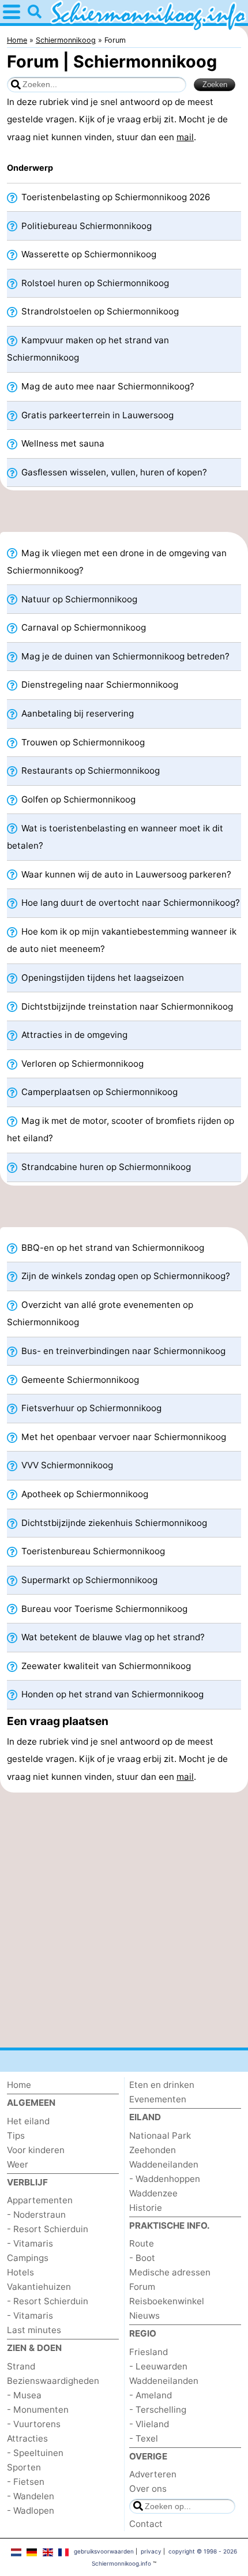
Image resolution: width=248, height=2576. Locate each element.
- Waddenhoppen (165, 2179)
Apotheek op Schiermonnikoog (84, 1494)
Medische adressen (170, 2272)
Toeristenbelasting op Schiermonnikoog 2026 (114, 197)
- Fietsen (26, 2482)
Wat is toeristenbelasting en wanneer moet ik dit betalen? (115, 837)
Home (19, 2085)
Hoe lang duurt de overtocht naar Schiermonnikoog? (129, 903)
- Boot (142, 2258)
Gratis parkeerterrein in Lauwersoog (96, 415)
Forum (142, 2287)
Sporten (24, 2467)
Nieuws (144, 2316)
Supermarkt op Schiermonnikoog (88, 1580)
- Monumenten (38, 2410)
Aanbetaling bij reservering (76, 713)
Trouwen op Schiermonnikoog (82, 742)
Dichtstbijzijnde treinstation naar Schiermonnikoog (126, 1006)
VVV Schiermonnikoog (66, 1465)
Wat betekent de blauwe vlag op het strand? (112, 1637)
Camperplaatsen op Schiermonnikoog (98, 1092)
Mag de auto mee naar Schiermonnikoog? (107, 386)
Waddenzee (153, 2193)
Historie (146, 2208)
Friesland (149, 2352)
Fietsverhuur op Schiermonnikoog (90, 1408)
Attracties (27, 2438)
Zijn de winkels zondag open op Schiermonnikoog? (125, 1276)
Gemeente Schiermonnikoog (79, 1380)
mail (185, 137)
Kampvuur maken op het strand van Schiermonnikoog (88, 349)
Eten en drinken (162, 2085)
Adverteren (153, 2474)
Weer (18, 2164)
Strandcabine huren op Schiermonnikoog (105, 1167)
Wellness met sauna (62, 443)
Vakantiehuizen (39, 2287)
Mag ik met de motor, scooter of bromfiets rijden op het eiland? (121, 1129)
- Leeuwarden (158, 2366)
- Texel (144, 2438)
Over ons (148, 2489)
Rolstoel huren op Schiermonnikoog (94, 283)
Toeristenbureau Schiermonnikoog (92, 1551)
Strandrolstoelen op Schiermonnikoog (99, 311)
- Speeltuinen (35, 2453)
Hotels (20, 2272)
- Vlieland (149, 2424)
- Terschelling (158, 2410)
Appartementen (40, 2200)
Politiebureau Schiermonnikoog (85, 226)
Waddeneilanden (164, 2164)
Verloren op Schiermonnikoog (81, 1064)
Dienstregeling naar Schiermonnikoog (99, 685)
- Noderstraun (36, 2215)
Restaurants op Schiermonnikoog (89, 770)
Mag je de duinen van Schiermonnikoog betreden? (124, 656)
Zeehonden (153, 2150)
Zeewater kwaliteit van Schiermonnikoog (105, 1666)
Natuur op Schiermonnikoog (78, 599)
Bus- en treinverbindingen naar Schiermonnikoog (122, 1351)
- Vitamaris (30, 2243)
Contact (146, 2524)
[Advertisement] (124, 515)
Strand (21, 2366)
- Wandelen (31, 2496)
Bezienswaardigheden (53, 2381)
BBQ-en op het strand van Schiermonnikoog (112, 1248)
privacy (151, 2551)
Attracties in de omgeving (73, 1035)
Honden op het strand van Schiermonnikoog (111, 1694)
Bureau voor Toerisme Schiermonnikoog (103, 1609)
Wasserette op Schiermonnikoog (88, 254)
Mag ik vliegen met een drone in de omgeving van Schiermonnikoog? (117, 562)
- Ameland (151, 2395)
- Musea (24, 2395)
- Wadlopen (31, 2511)
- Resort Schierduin (48, 2229)
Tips (16, 2136)
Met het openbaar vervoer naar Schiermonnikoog (123, 1437)
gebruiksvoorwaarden (104, 2551)
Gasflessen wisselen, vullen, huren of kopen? (113, 472)
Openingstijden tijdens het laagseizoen (102, 978)
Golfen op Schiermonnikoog (77, 799)
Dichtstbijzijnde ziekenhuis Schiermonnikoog (113, 1523)
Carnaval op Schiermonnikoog (82, 627)
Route (142, 2243)
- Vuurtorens (34, 2424)
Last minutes (34, 2330)
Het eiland (28, 2121)
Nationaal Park (160, 2136)
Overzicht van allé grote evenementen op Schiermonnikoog (100, 1313)
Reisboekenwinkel (167, 2301)
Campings (28, 2258)
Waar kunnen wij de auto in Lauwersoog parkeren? (125, 874)
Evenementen (158, 2099)
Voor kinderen (36, 2150)
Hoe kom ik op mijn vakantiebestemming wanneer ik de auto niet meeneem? (122, 940)
